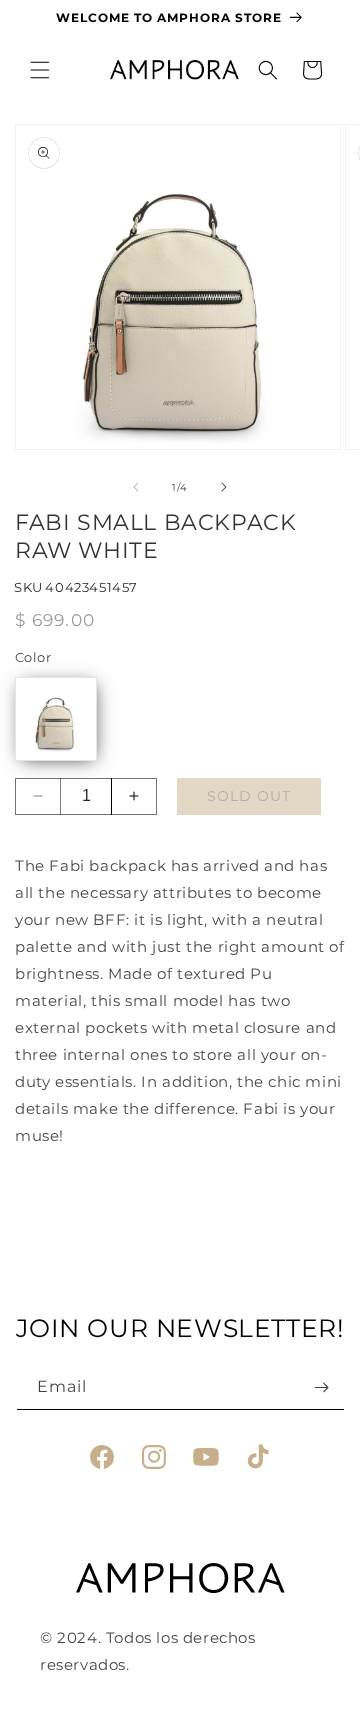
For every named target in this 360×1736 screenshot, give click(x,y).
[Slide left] (136, 487)
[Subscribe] (322, 1387)
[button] (40, 70)
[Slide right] (224, 487)
